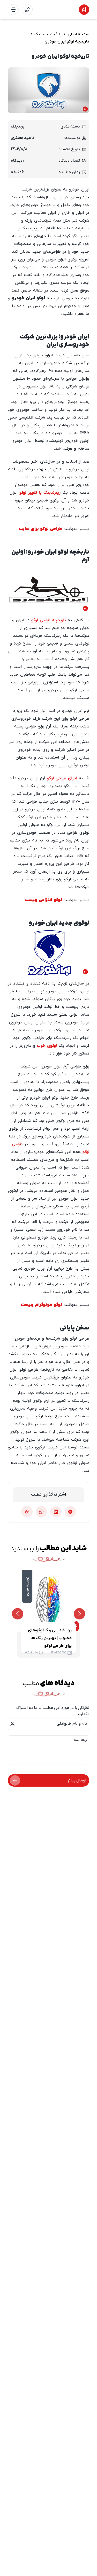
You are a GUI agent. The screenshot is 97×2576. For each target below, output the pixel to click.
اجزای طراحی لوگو (62, 778)
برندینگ (41, 34)
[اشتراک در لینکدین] (56, 1512)
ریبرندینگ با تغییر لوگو (40, 493)
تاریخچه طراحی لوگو (49, 620)
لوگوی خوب (47, 1046)
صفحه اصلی (79, 34)
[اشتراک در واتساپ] (41, 1512)
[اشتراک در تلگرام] (70, 1512)
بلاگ (58, 34)
